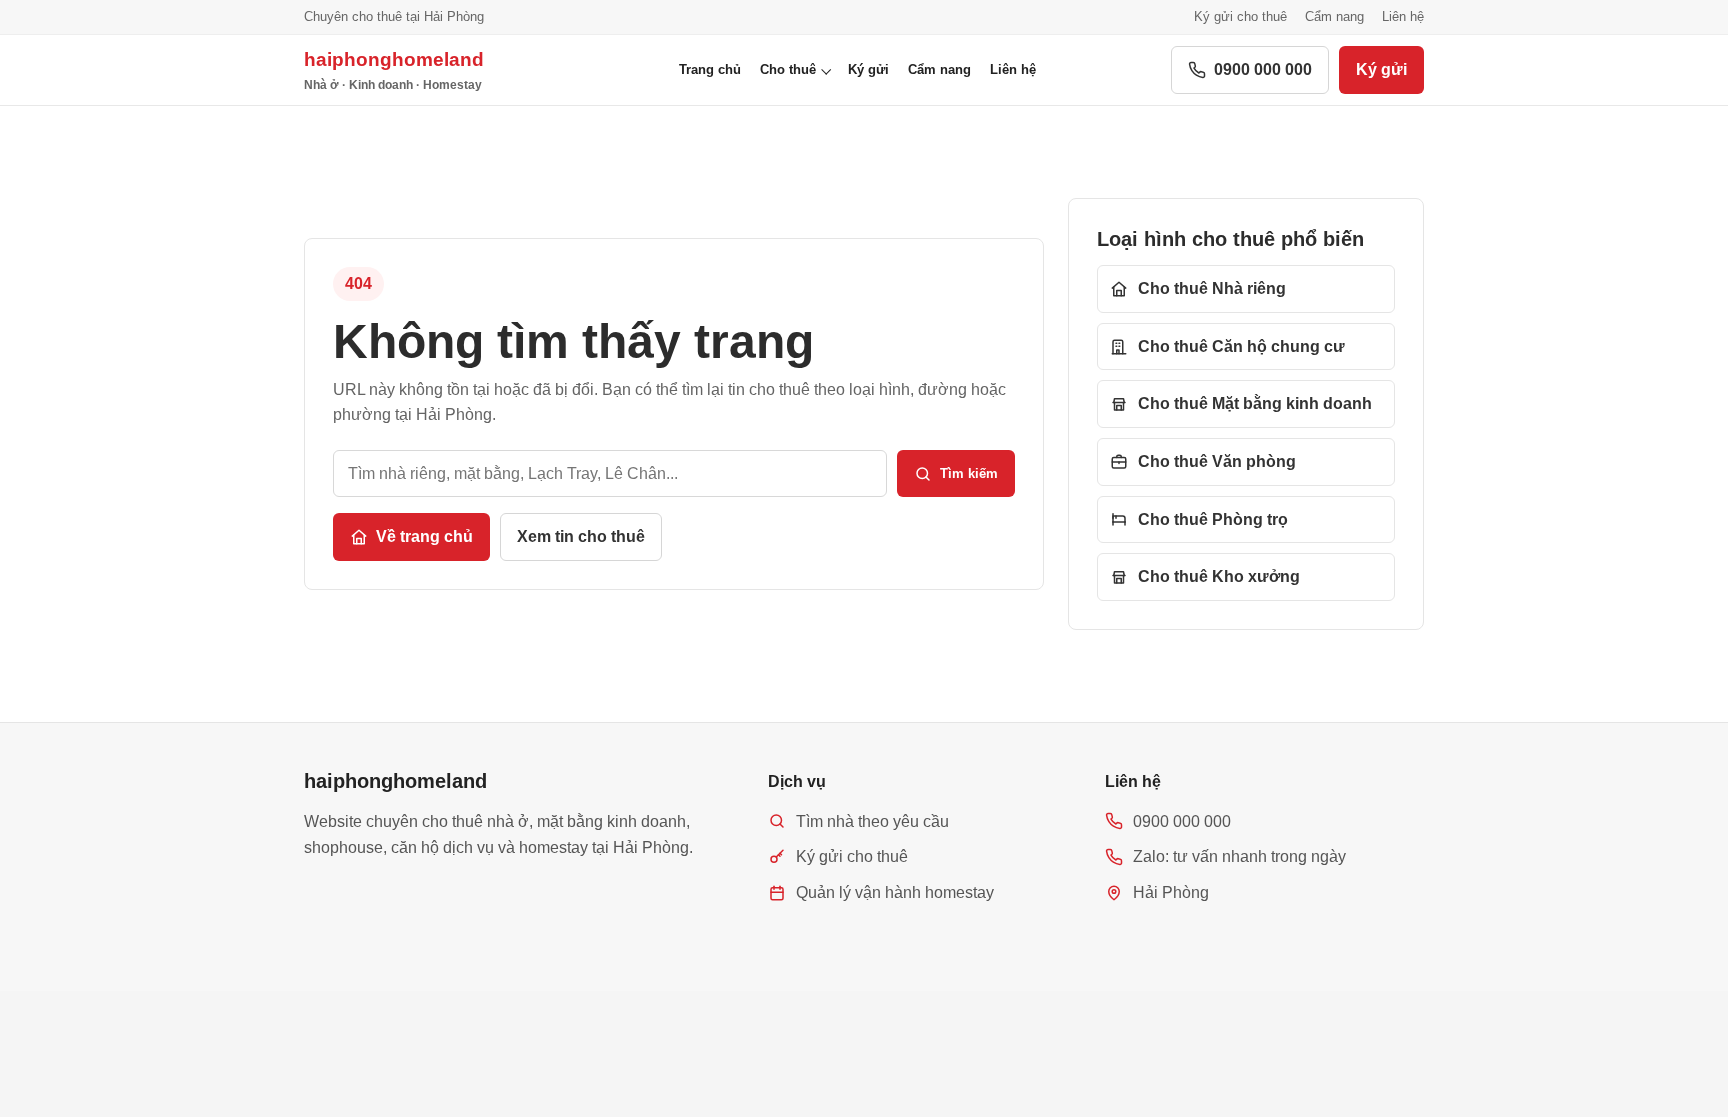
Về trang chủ (424, 536)
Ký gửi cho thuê (1240, 16)
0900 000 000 (1263, 69)
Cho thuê (788, 69)
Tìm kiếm (969, 473)
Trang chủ (710, 69)
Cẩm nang (1334, 16)
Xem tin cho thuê (581, 536)
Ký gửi (868, 69)
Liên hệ (1403, 16)
